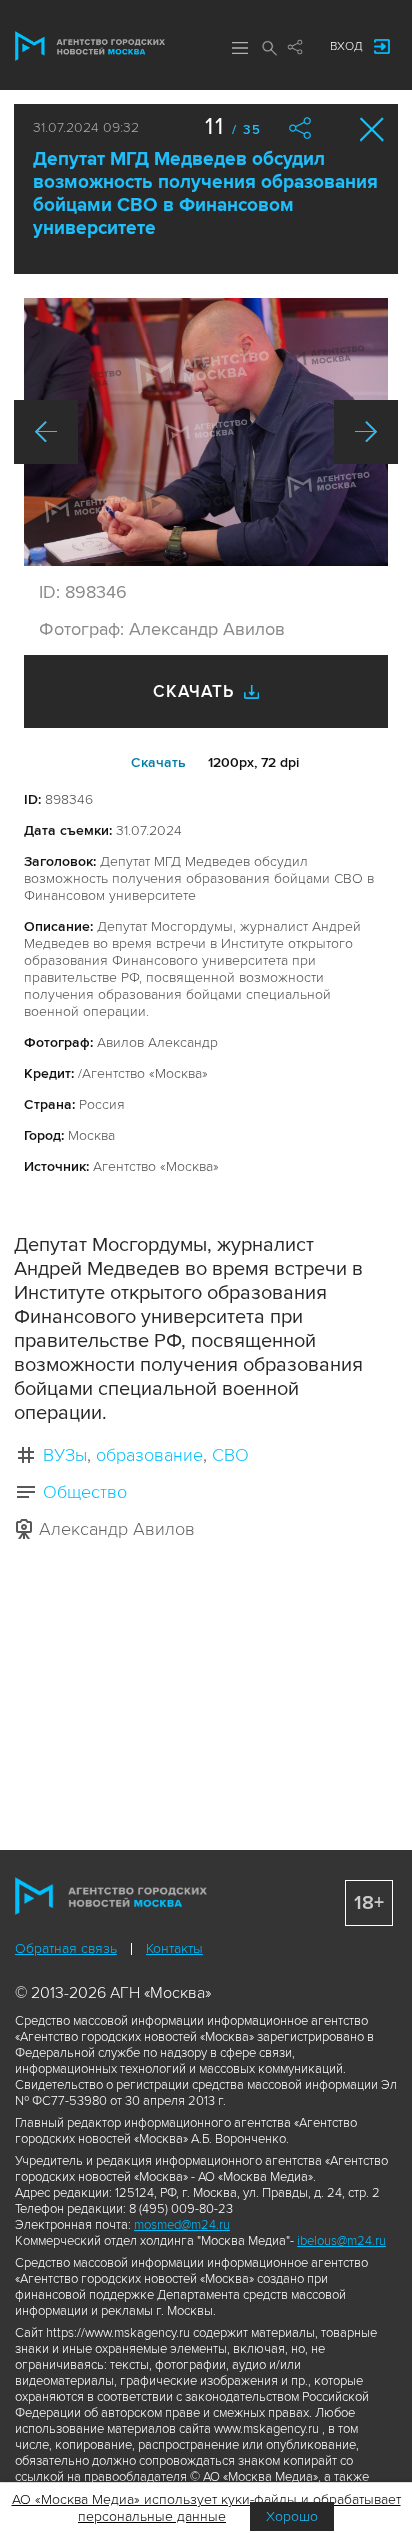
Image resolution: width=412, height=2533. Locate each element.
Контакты (174, 1948)
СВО (230, 1455)
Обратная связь (66, 1948)
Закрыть (372, 129)
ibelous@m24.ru (341, 2241)
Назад (46, 432)
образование (149, 1455)
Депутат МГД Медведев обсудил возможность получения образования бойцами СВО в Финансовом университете (205, 194)
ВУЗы (65, 1455)
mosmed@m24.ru (182, 2225)
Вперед (366, 432)
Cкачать (158, 762)
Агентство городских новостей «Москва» (90, 46)
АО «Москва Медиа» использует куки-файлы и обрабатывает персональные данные (206, 2508)
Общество (85, 1492)
